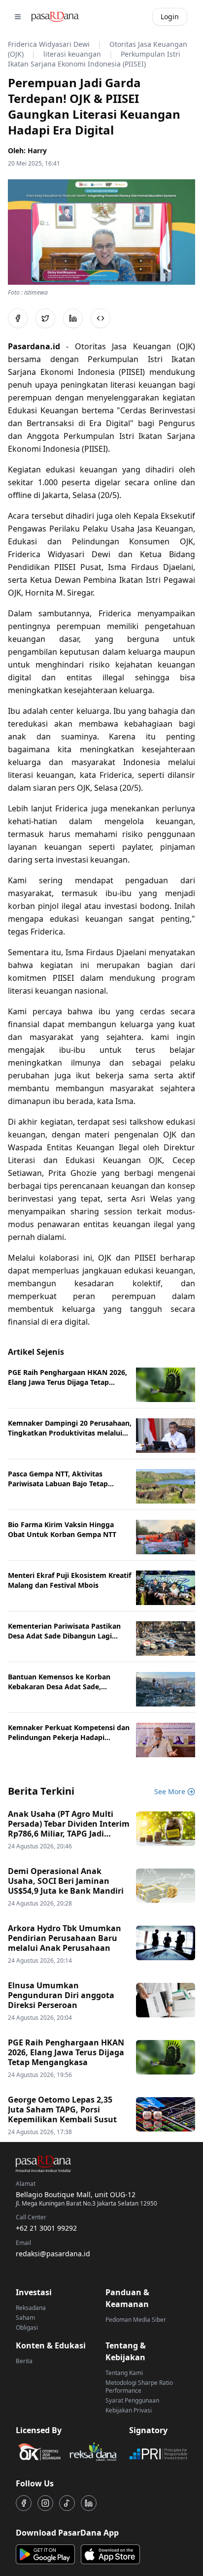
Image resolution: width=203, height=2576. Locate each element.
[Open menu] (18, 17)
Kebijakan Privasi (129, 2410)
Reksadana (31, 2308)
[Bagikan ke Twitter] (45, 318)
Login (170, 17)
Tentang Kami (124, 2373)
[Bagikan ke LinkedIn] (73, 318)
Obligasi (27, 2327)
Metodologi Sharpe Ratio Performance (139, 2387)
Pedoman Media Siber (136, 2320)
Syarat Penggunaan (132, 2400)
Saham (25, 2318)
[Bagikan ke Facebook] (18, 318)
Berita (24, 2361)
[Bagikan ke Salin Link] (101, 318)
